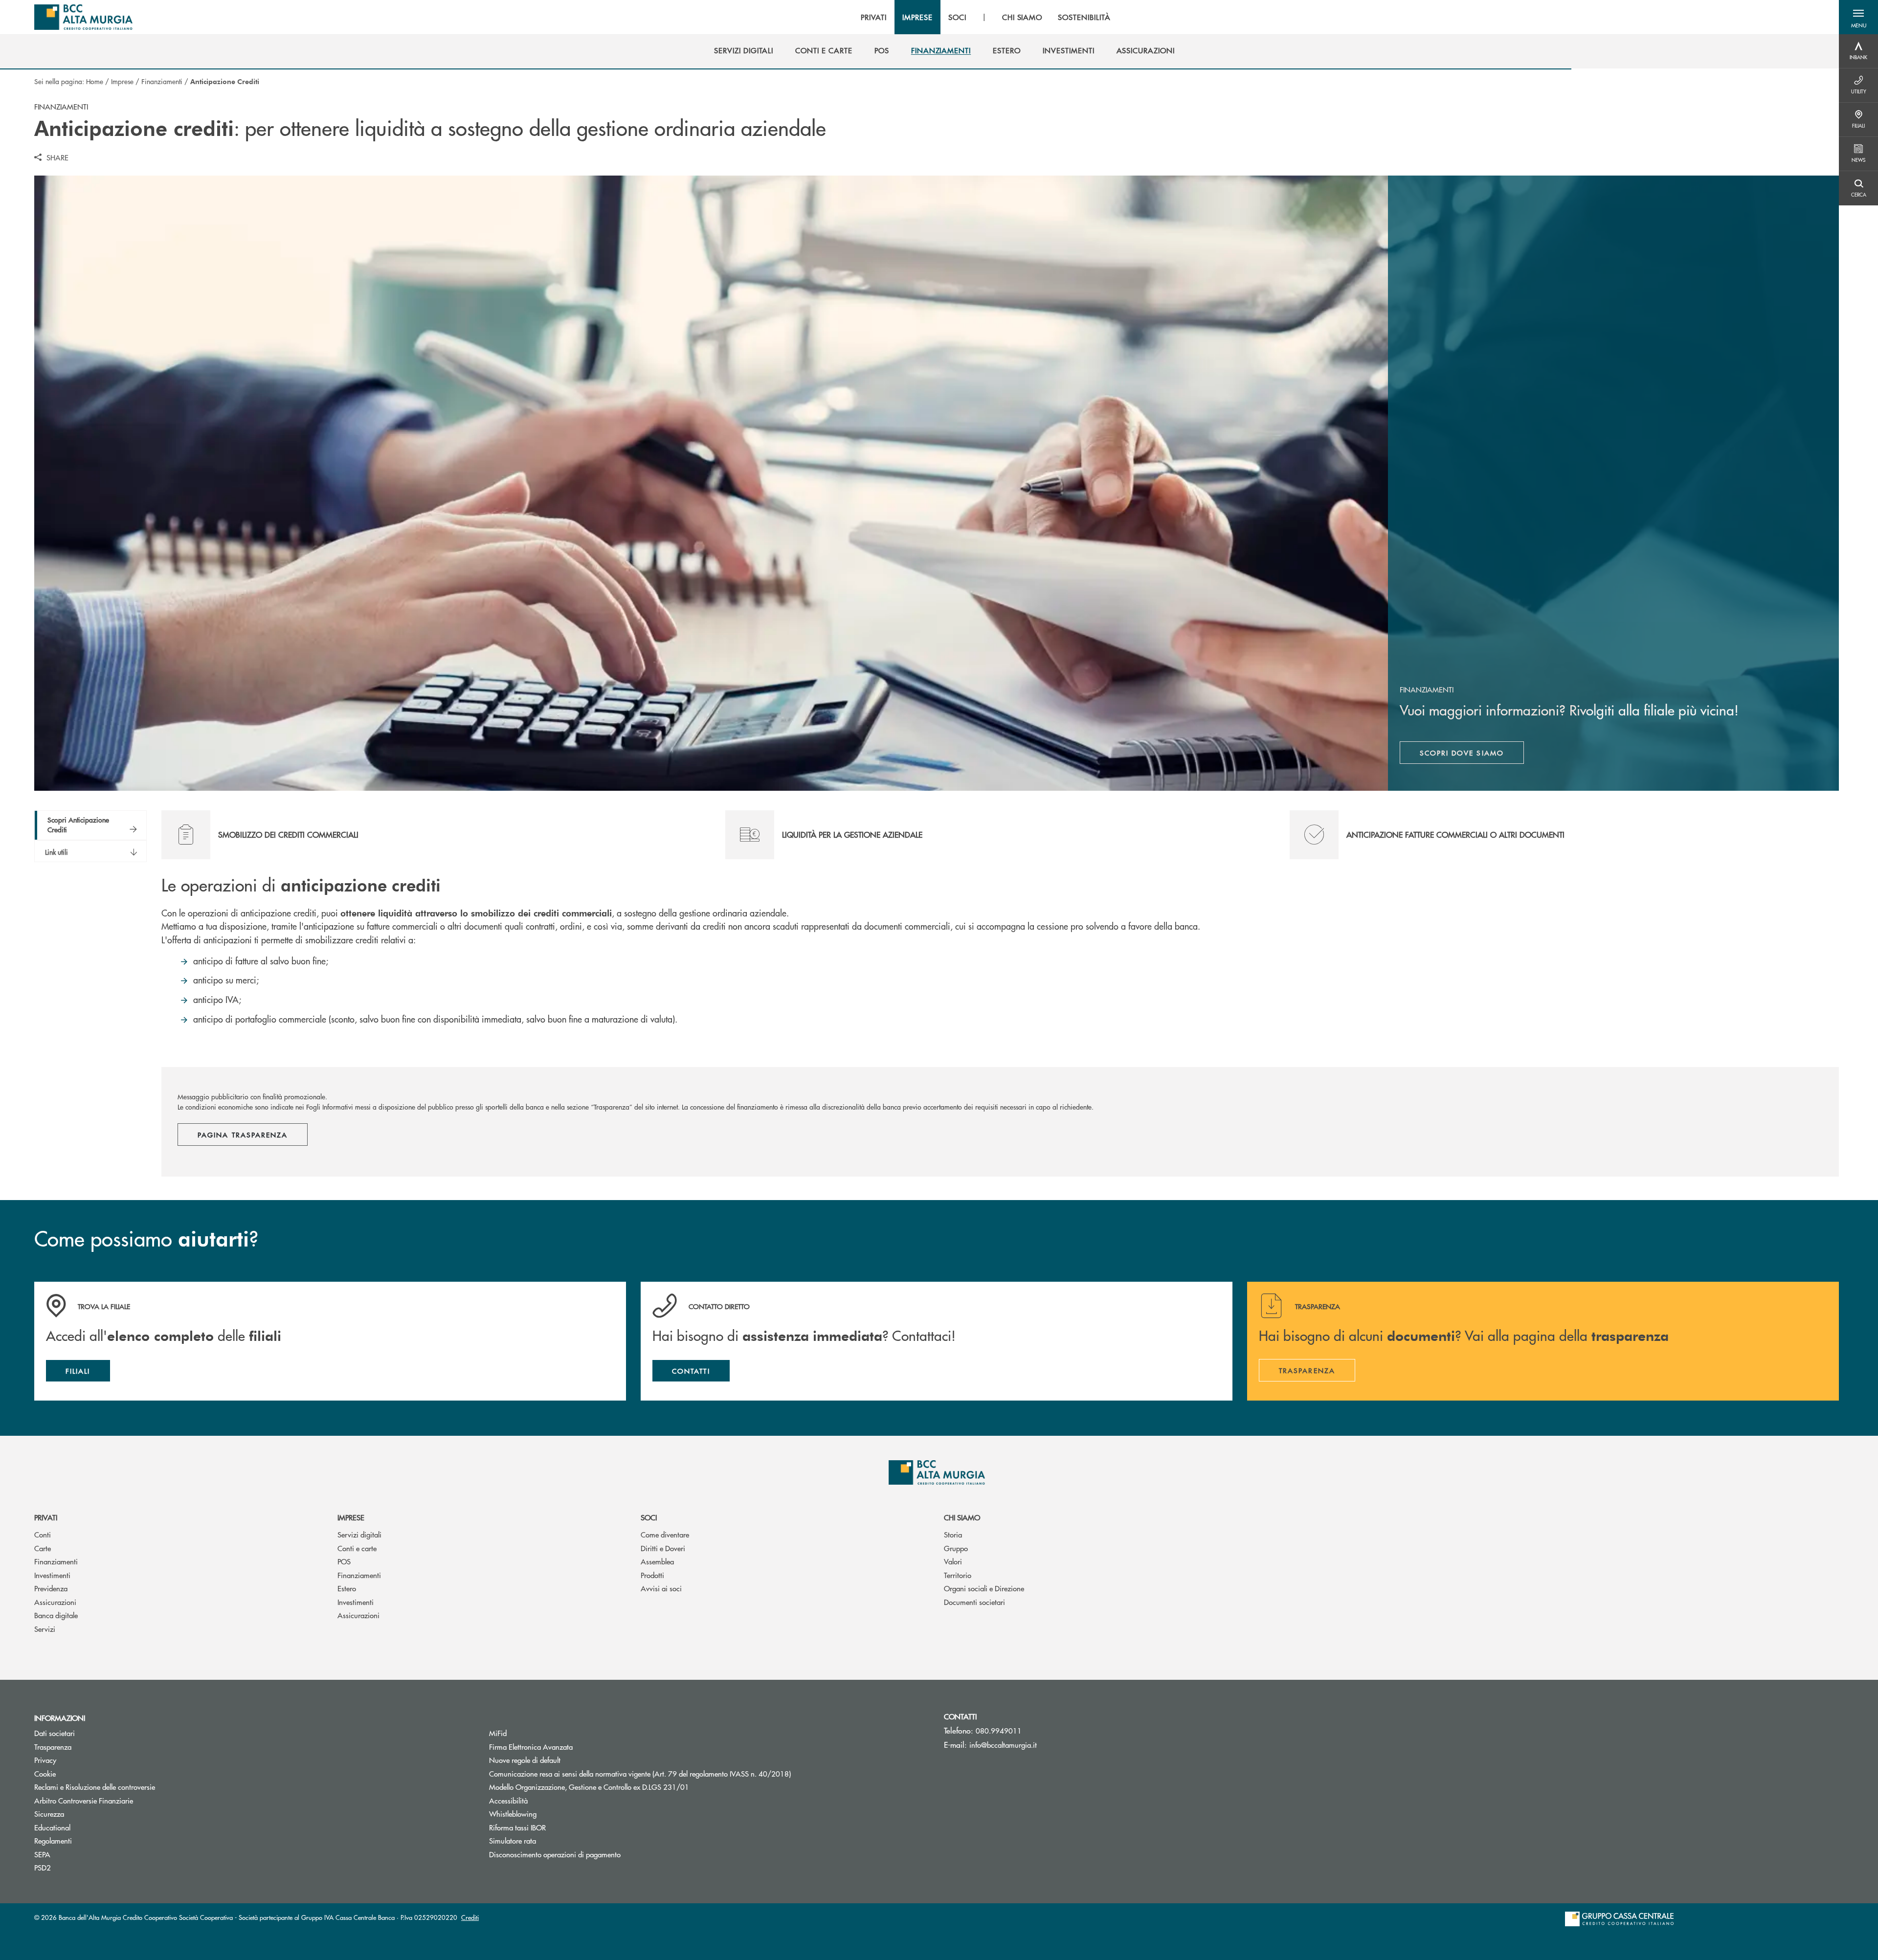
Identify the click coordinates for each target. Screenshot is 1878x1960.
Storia (953, 1534)
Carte (43, 1548)
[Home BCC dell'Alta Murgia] (83, 17)
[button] (1858, 17)
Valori (953, 1561)
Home (95, 81)
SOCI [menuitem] (957, 17)
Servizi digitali (359, 1534)
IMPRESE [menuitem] (917, 17)
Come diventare (665, 1534)
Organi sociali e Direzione (984, 1588)
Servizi (45, 1629)
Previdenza (51, 1588)
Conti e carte (357, 1548)
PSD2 (43, 1867)
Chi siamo (962, 1517)
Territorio (958, 1575)
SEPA (42, 1854)
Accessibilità (508, 1800)
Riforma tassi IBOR (517, 1827)
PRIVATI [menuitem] (874, 17)
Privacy (45, 1760)
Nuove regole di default (525, 1760)
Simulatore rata (513, 1840)
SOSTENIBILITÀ (1084, 17)
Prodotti (652, 1575)
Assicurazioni (55, 1602)
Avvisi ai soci (661, 1588)
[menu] (985, 17)
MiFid (498, 1733)
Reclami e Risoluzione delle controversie (95, 1787)
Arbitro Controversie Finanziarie (121, 1800)
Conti (43, 1534)
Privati (46, 1517)
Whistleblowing (513, 1814)
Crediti (470, 1917)
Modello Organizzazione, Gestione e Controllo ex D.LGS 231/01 (589, 1787)
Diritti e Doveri (663, 1548)
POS (344, 1561)
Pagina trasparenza (243, 1135)
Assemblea (657, 1561)
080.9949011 (999, 1730)
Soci (649, 1517)
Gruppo (956, 1548)
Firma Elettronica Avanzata (568, 1747)
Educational (52, 1827)
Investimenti (52, 1575)
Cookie (45, 1773)
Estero (347, 1588)
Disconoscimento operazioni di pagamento (592, 1854)
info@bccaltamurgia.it (1003, 1745)
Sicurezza (49, 1814)
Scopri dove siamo (1462, 753)
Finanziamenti (162, 81)
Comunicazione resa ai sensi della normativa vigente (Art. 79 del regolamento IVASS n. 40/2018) (640, 1773)
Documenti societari (974, 1602)
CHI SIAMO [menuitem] (1022, 17)
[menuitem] (744, 50)
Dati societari (55, 1733)
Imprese (122, 81)
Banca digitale (56, 1615)
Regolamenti (53, 1840)
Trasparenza (53, 1747)
